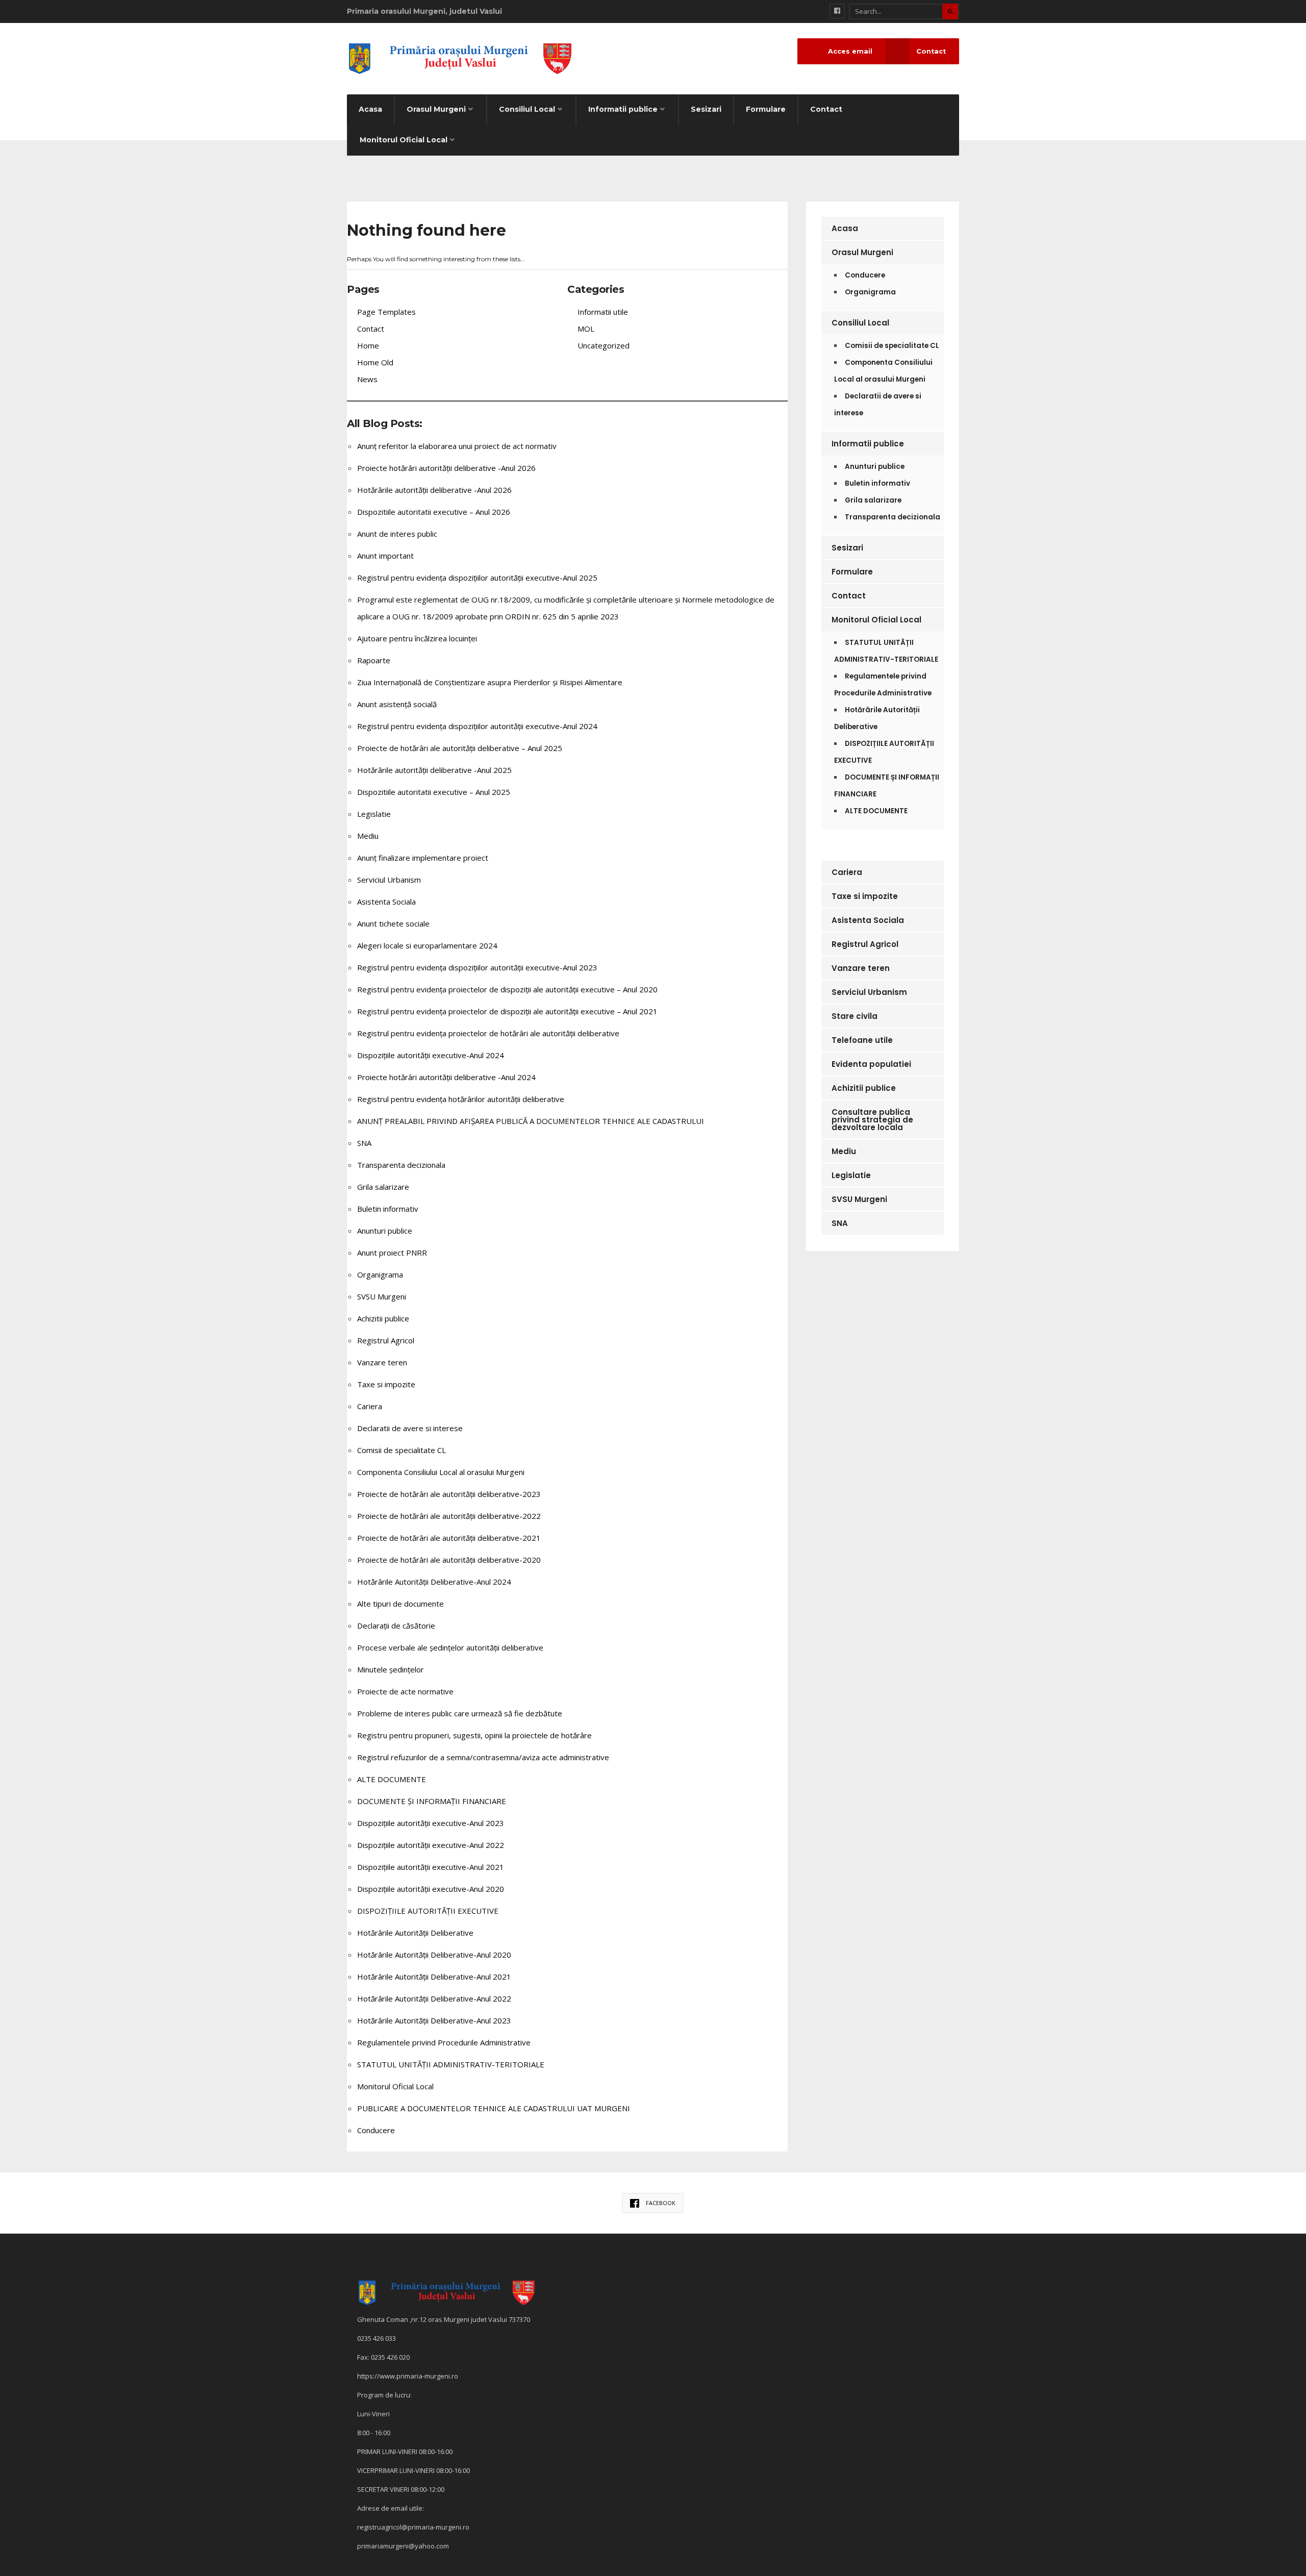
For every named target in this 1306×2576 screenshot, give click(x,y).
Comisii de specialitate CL (401, 1450)
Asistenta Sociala (386, 902)
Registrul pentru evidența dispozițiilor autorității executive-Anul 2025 (477, 578)
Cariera (370, 1406)
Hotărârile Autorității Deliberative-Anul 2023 (434, 2020)
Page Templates (386, 312)
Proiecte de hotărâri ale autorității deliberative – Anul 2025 (460, 748)
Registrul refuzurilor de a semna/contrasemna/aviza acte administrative (483, 1757)
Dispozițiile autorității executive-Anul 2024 (431, 1055)
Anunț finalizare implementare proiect (423, 858)
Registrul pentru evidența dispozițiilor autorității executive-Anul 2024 (477, 726)
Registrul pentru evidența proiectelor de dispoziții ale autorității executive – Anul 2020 (507, 989)
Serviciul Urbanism (389, 880)
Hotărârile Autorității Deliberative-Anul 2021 (434, 1977)
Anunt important (385, 556)
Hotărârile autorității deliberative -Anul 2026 (434, 490)
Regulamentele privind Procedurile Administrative (444, 2042)
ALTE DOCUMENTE (392, 1779)
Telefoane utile (862, 1040)
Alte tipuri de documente (400, 1604)
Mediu (368, 836)
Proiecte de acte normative (405, 1691)
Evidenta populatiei (871, 1064)
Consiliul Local (527, 109)
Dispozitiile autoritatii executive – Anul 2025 (434, 792)
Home (368, 345)
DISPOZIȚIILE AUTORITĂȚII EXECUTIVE (428, 1911)
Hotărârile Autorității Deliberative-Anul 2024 (434, 1582)
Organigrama (380, 1274)
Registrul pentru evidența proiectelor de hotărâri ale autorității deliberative (488, 1033)
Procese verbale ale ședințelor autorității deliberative (450, 1647)
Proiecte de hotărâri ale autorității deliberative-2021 (449, 1538)
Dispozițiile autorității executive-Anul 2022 (431, 1845)
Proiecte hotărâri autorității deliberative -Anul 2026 (446, 468)
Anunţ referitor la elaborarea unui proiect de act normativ (457, 446)
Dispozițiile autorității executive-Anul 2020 (431, 1889)
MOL (586, 329)
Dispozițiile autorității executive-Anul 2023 (431, 1823)
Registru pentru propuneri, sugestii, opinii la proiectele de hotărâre (474, 1735)
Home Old (375, 362)
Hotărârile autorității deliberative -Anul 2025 (434, 770)
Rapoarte (374, 660)
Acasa (370, 109)
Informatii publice (623, 109)
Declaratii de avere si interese (410, 1428)
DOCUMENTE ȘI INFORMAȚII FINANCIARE (432, 1801)
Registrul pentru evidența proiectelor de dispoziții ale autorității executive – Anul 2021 (507, 1011)
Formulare (766, 109)
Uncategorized (604, 345)
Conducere (376, 2130)
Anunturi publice (385, 1231)
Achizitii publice (383, 1318)
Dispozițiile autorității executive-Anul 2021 (431, 1867)
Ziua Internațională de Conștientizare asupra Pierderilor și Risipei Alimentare (490, 682)
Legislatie (374, 814)
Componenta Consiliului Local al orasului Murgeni (441, 1472)
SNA (364, 1143)
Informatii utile (603, 312)
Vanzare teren (382, 1362)
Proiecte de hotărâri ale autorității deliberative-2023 (449, 1494)
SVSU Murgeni (382, 1296)
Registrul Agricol (386, 1340)
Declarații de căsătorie (396, 1625)
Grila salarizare (383, 1187)
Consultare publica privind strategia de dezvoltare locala (872, 1120)
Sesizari (706, 109)
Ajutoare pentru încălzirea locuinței (417, 638)
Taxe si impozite (386, 1384)
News (367, 379)
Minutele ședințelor (391, 1669)
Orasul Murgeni (436, 109)
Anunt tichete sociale (393, 923)
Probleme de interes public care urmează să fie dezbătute (460, 1713)
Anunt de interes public (397, 534)
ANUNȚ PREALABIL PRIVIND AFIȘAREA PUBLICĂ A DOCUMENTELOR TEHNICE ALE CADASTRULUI (531, 1121)
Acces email (850, 51)
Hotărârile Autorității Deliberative (415, 1933)
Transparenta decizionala (401, 1165)
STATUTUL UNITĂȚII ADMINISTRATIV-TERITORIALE (451, 2064)
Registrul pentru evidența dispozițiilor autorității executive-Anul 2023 (477, 967)
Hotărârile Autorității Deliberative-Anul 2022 (434, 1998)
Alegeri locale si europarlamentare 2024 (427, 945)
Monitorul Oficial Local (404, 140)
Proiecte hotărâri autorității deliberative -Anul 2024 (446, 1077)
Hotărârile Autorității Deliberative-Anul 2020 (434, 1955)
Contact (826, 109)
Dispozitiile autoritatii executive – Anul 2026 (434, 512)
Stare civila (855, 1016)
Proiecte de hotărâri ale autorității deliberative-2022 (449, 1516)
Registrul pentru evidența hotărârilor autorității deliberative (461, 1099)
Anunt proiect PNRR (392, 1253)
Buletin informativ (388, 1209)
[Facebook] (837, 11)
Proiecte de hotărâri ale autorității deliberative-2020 (449, 1560)
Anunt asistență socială (397, 704)
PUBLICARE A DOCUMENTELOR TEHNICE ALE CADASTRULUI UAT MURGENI (494, 2108)
